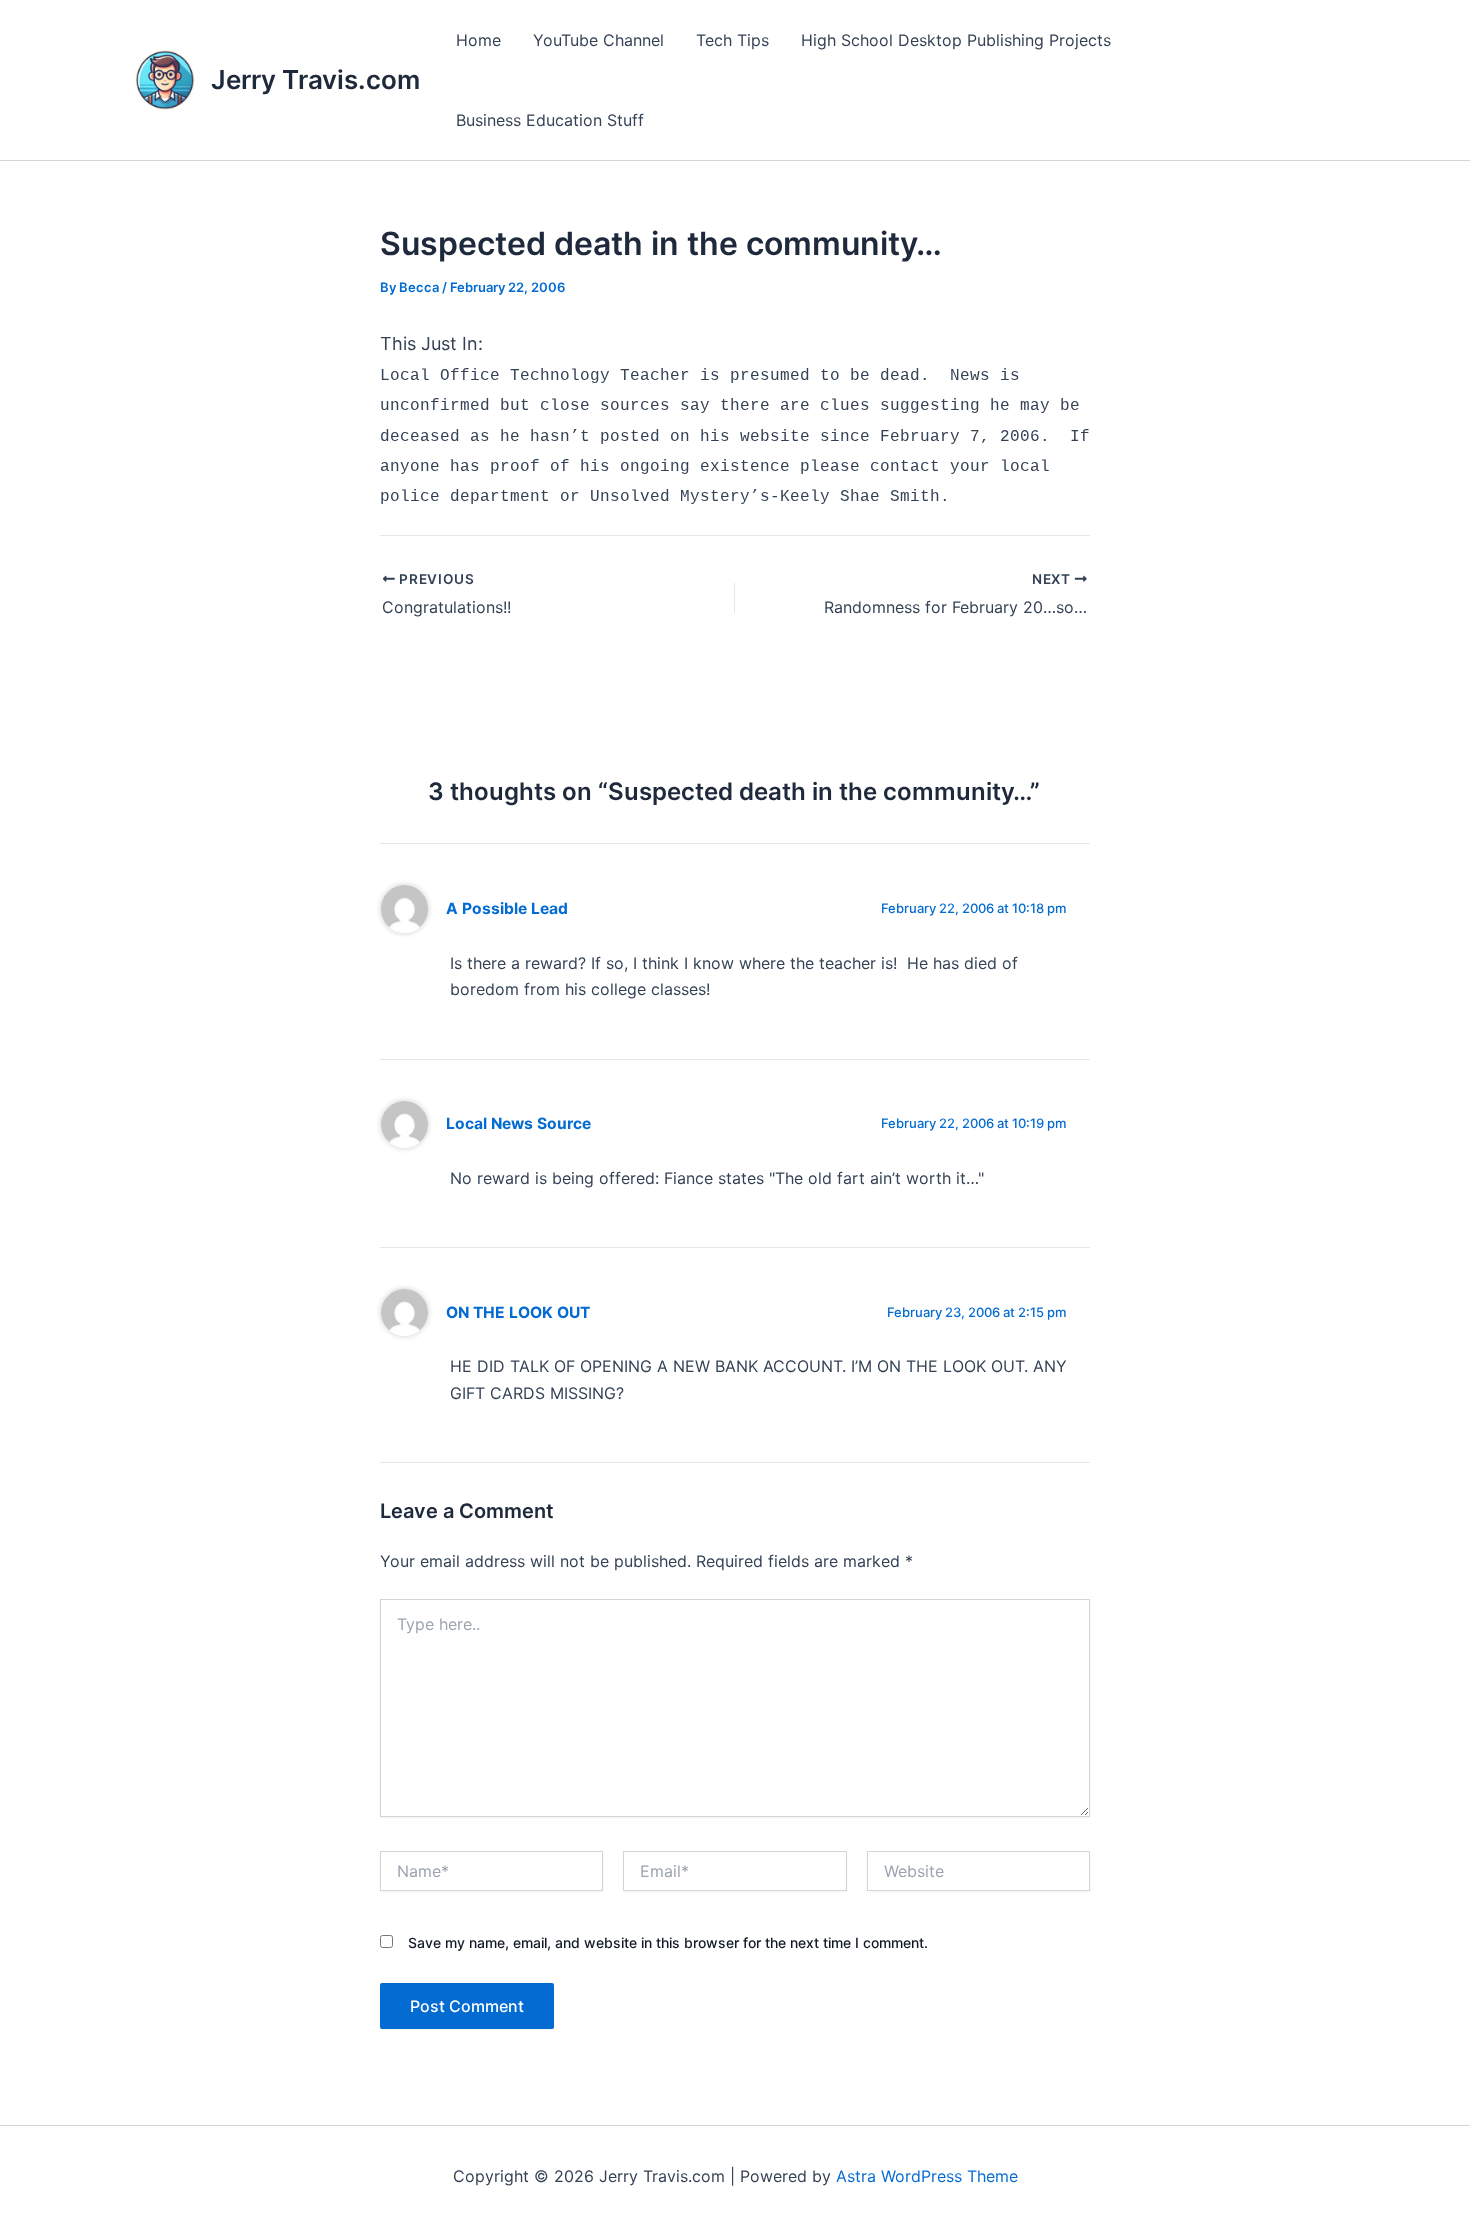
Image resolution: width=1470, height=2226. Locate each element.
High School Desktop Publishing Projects (956, 40)
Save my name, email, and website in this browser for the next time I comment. (668, 1942)
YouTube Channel (598, 40)
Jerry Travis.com (315, 79)
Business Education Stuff (550, 120)
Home (478, 40)
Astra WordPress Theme (927, 2176)
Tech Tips (732, 40)
